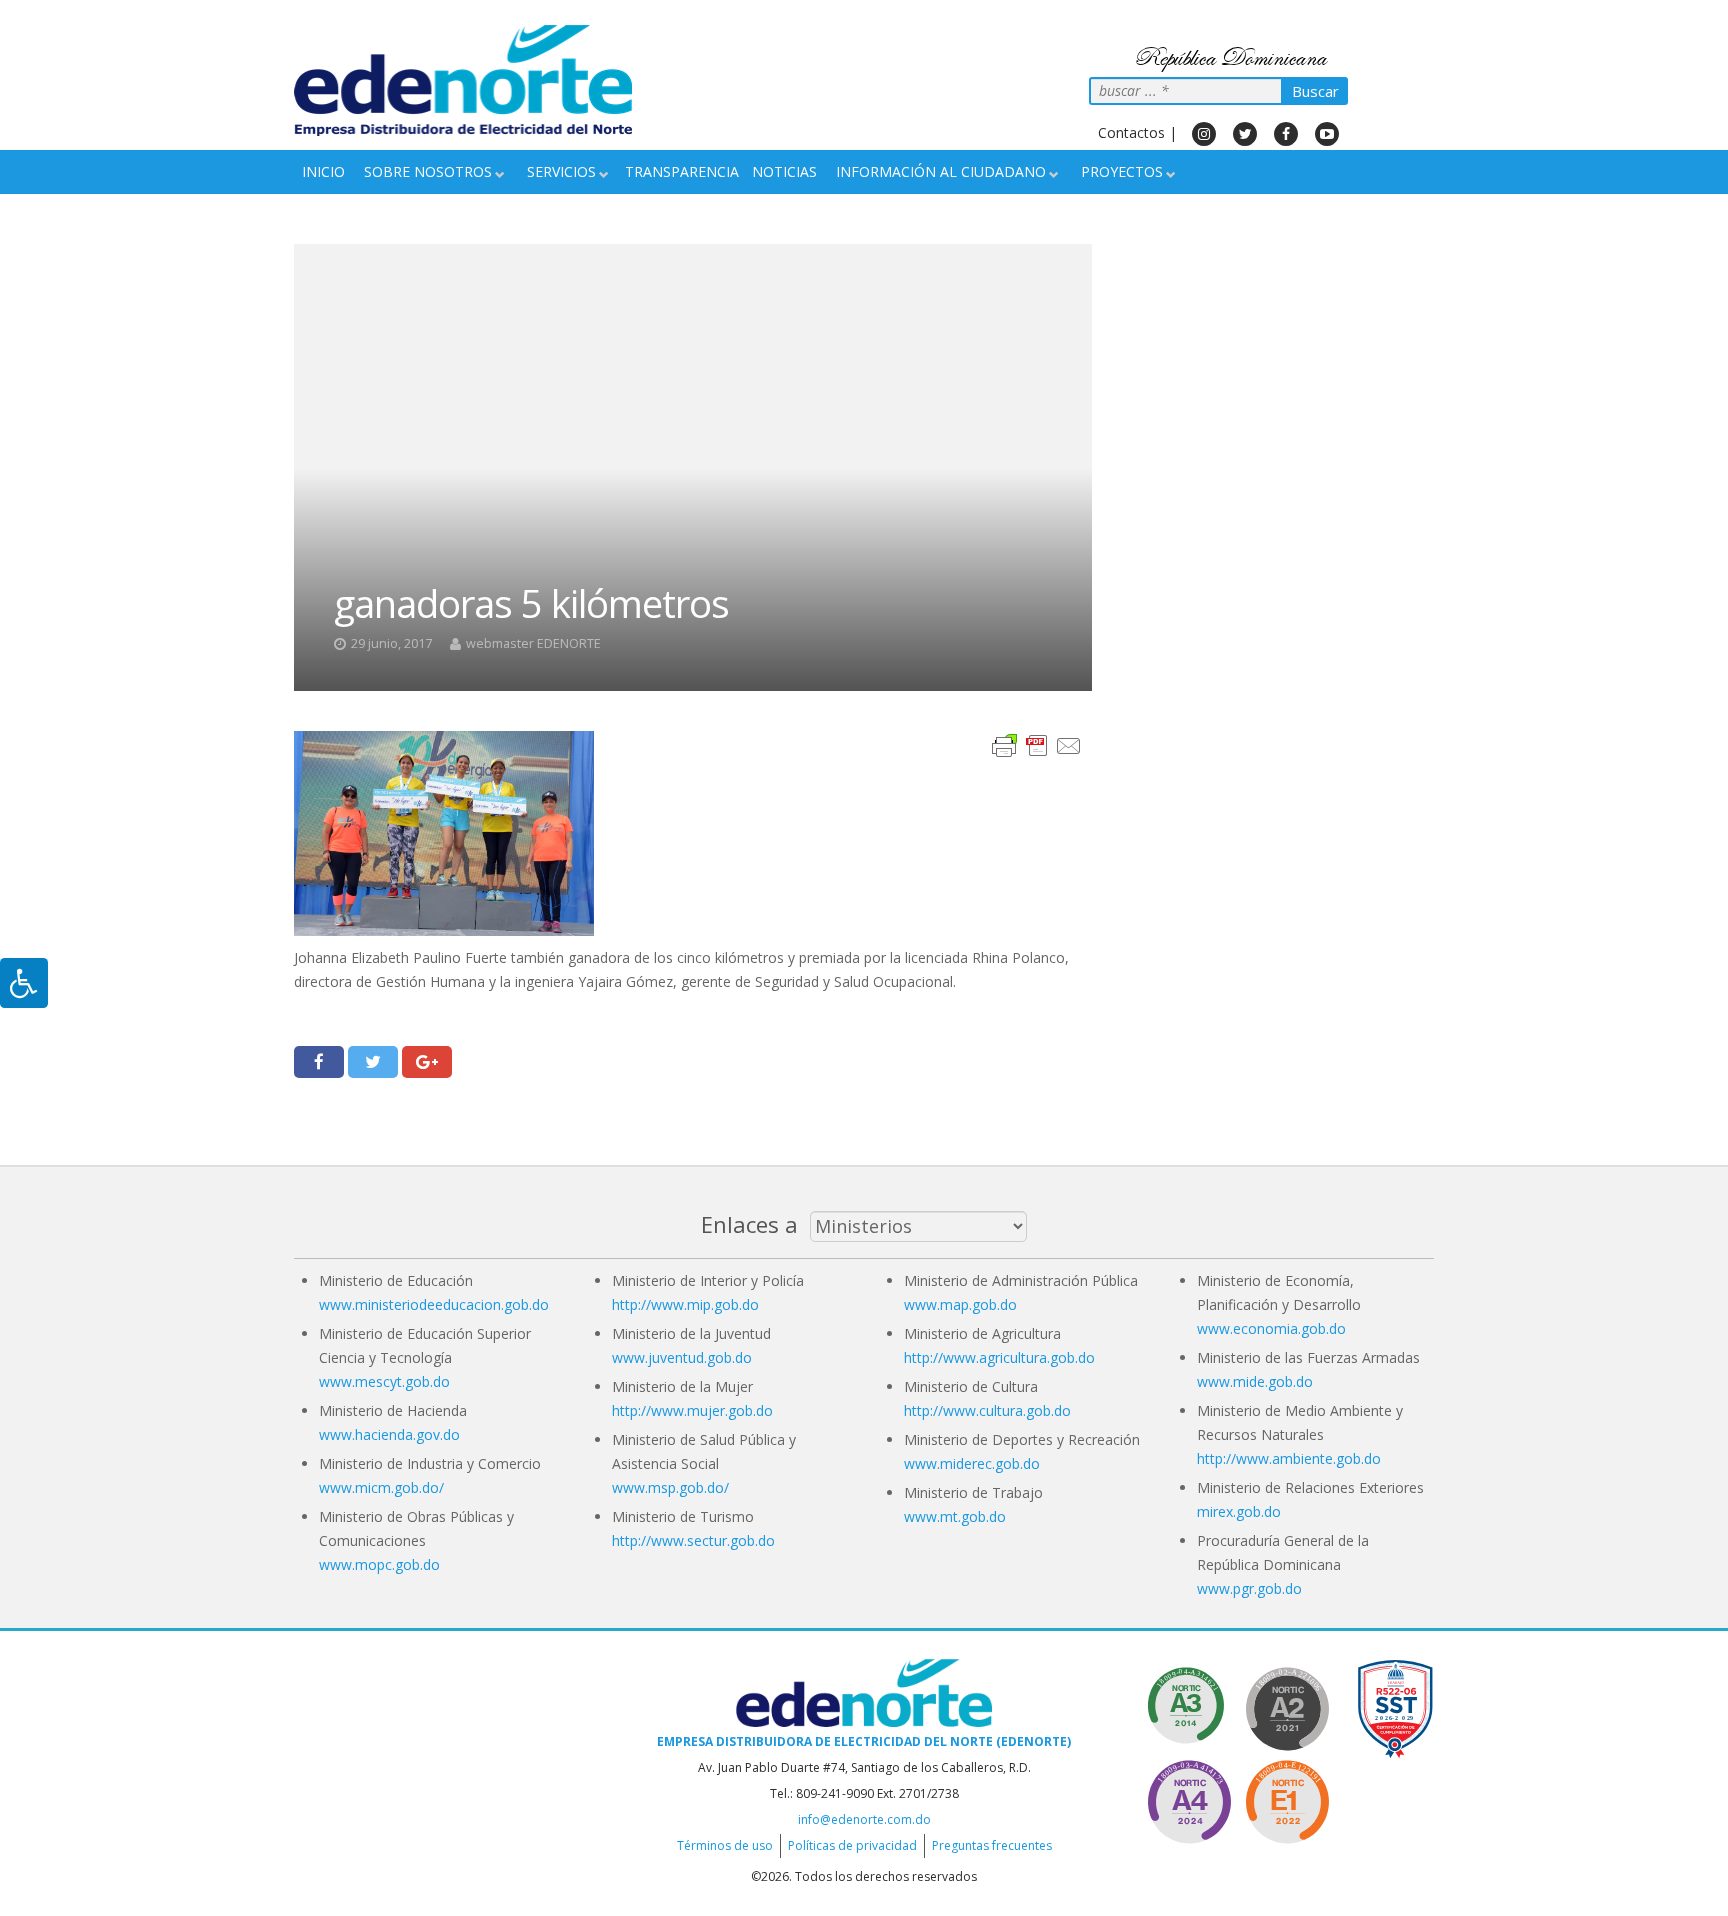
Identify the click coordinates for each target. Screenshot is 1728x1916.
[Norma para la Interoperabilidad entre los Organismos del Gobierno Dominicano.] (1189, 1798)
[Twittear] (373, 1062)
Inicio (323, 171)
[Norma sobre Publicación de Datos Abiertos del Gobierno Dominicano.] (1189, 1705)
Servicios (561, 171)
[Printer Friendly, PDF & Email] (1037, 744)
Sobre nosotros (428, 171)
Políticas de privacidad (852, 1845)
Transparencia (682, 171)
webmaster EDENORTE (533, 643)
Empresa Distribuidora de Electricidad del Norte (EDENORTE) (864, 1741)
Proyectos (1122, 171)
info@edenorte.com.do (864, 1819)
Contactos (1131, 132)
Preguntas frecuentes (992, 1845)
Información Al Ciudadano (941, 171)
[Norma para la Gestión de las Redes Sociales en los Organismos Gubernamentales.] (1287, 1798)
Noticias (784, 171)
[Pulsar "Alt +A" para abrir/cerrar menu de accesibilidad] (24, 983)
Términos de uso (725, 1845)
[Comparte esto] (319, 1062)
